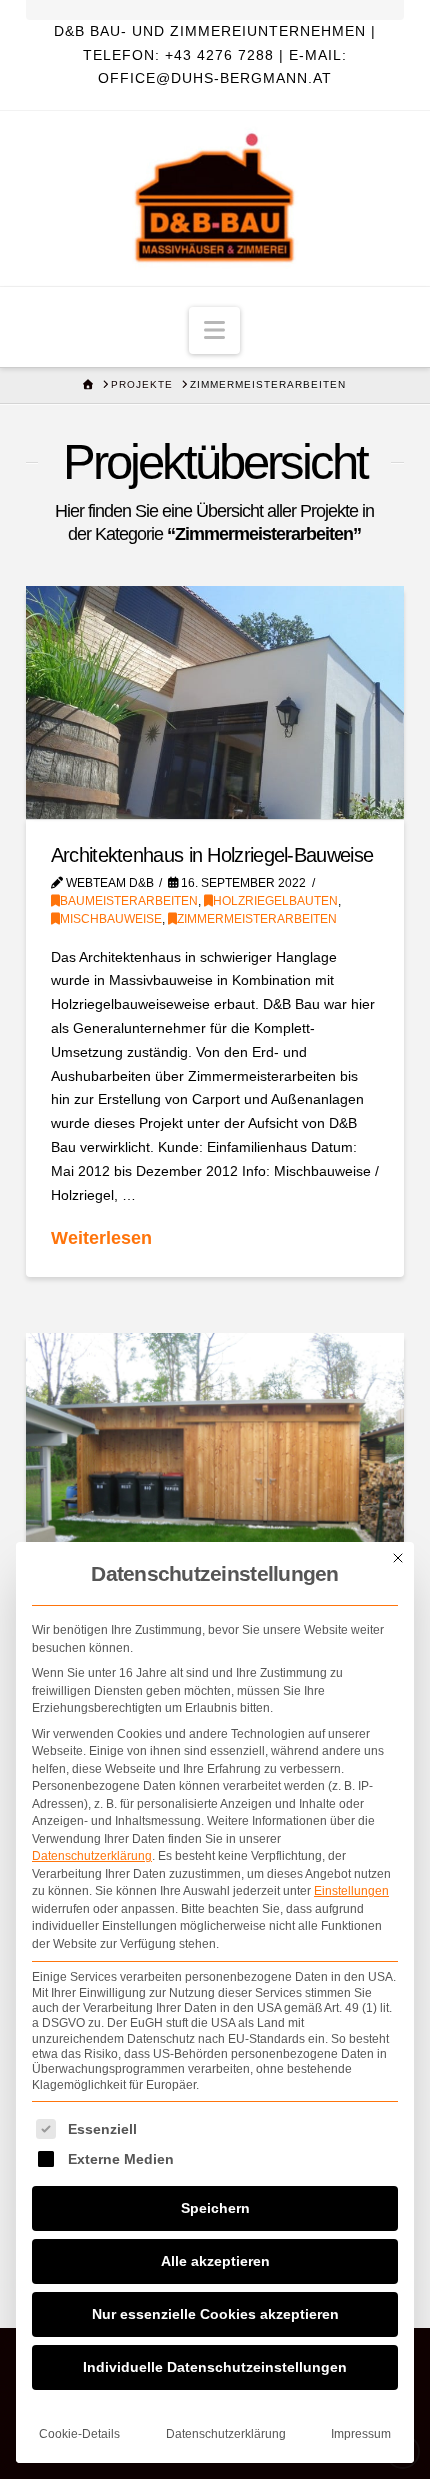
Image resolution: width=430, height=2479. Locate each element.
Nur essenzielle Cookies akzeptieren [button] (215, 2314)
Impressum (361, 2434)
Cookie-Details (79, 2434)
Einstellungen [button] (351, 1891)
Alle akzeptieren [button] (215, 2261)
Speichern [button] (215, 2208)
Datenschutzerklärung (92, 1856)
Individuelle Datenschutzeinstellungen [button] (215, 2367)
